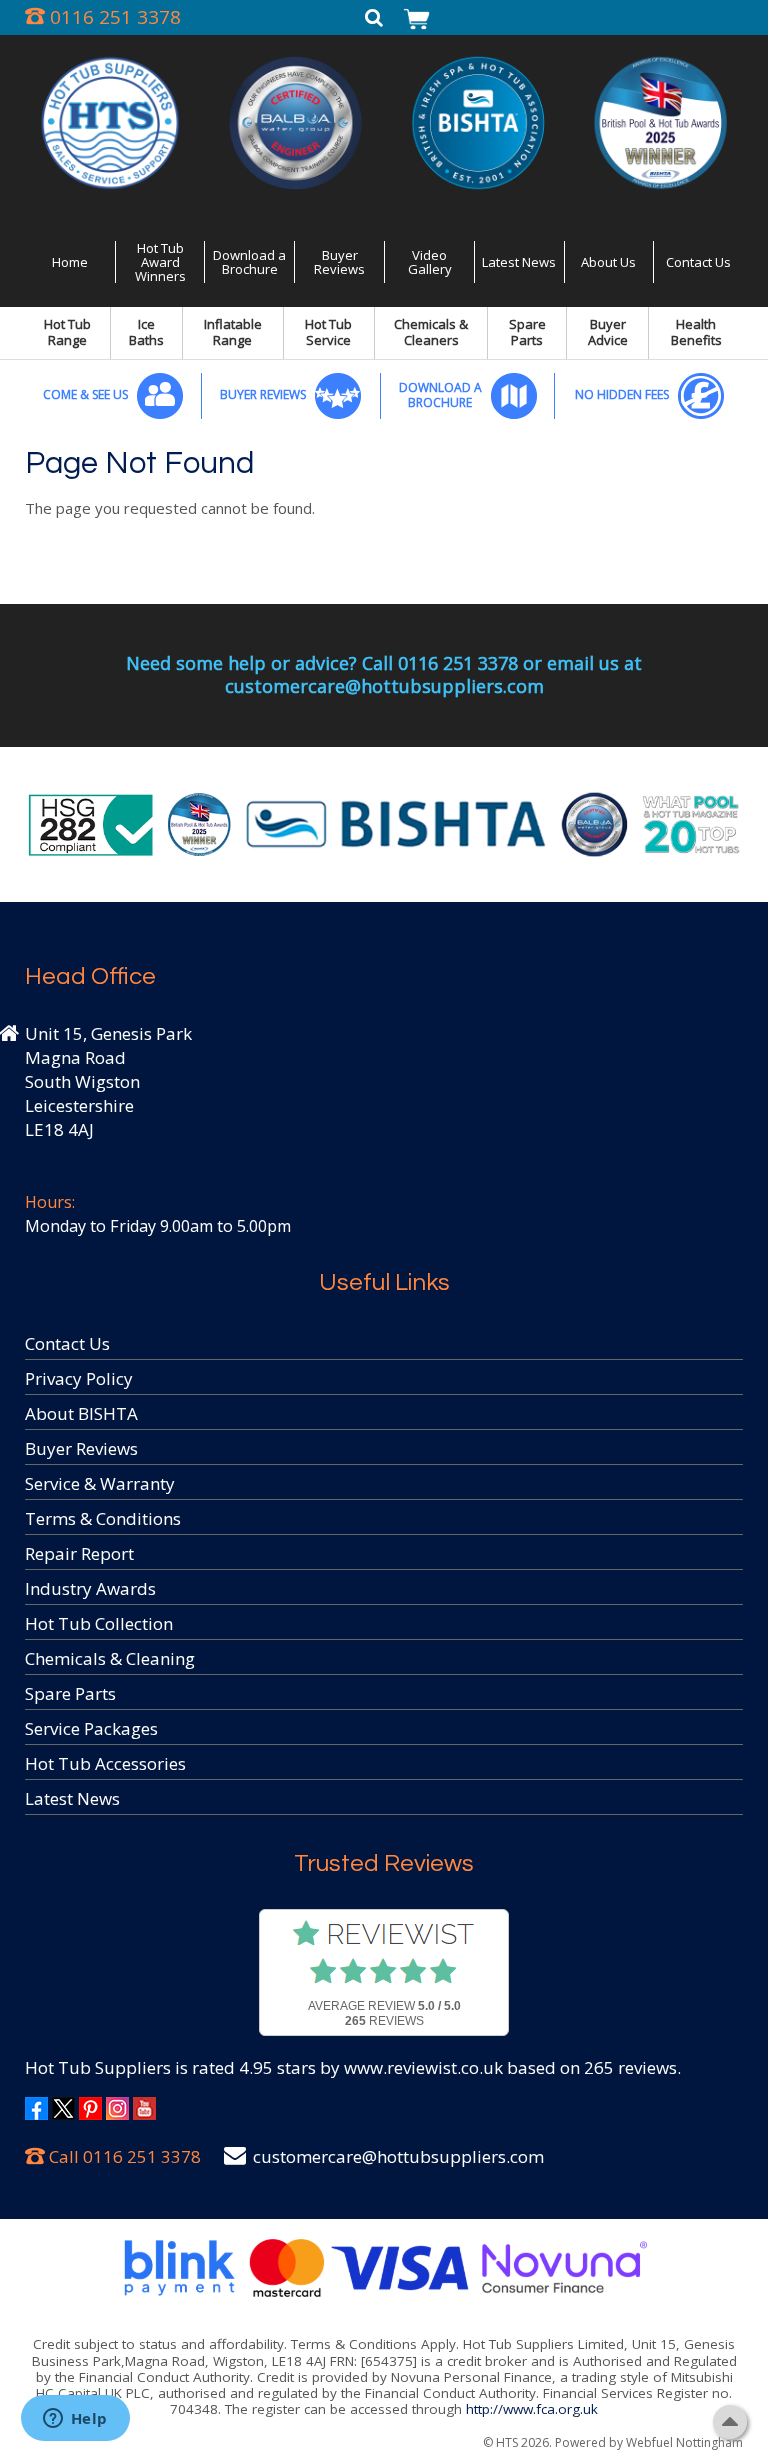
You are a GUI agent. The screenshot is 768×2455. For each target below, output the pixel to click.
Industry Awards (90, 1588)
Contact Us (698, 262)
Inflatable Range (233, 332)
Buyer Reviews (339, 262)
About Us (608, 262)
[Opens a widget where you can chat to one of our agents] (75, 2420)
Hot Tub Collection (99, 1623)
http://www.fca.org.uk (532, 2409)
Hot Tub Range (67, 332)
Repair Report (79, 1553)
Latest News (519, 262)
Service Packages (91, 1728)
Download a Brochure (249, 262)
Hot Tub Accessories (105, 1763)
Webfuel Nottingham (684, 2442)
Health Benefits (696, 332)
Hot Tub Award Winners (160, 262)
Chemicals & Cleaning (110, 1658)
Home (70, 262)
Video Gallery (430, 262)
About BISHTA (81, 1413)
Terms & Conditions (103, 1518)
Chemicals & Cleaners (431, 332)
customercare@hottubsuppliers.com (398, 2156)
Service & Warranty (100, 1483)
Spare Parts (527, 332)
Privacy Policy (79, 1378)
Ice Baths (146, 332)
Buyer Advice (608, 332)
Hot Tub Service (328, 332)
